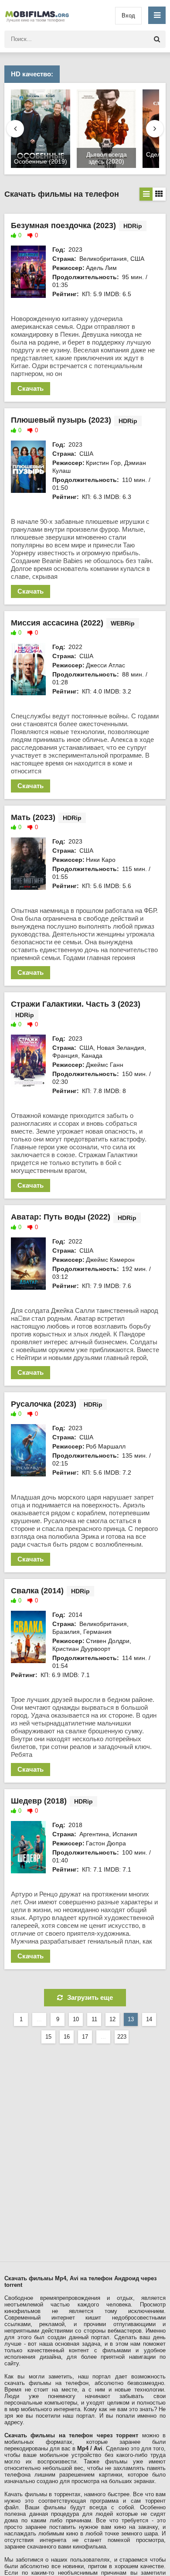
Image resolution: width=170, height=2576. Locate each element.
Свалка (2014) (37, 1591)
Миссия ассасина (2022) (57, 623)
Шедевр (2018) (39, 1801)
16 (67, 2037)
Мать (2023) (33, 817)
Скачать (31, 388)
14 (149, 2019)
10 (76, 2019)
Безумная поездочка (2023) (63, 225)
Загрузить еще (90, 1997)
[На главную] (39, 15)
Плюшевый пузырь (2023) (61, 420)
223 (122, 2037)
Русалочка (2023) (44, 1404)
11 (94, 2019)
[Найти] (157, 39)
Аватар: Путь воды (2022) (61, 1217)
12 (112, 2019)
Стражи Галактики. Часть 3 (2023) (76, 1004)
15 (48, 2037)
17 (85, 2037)
